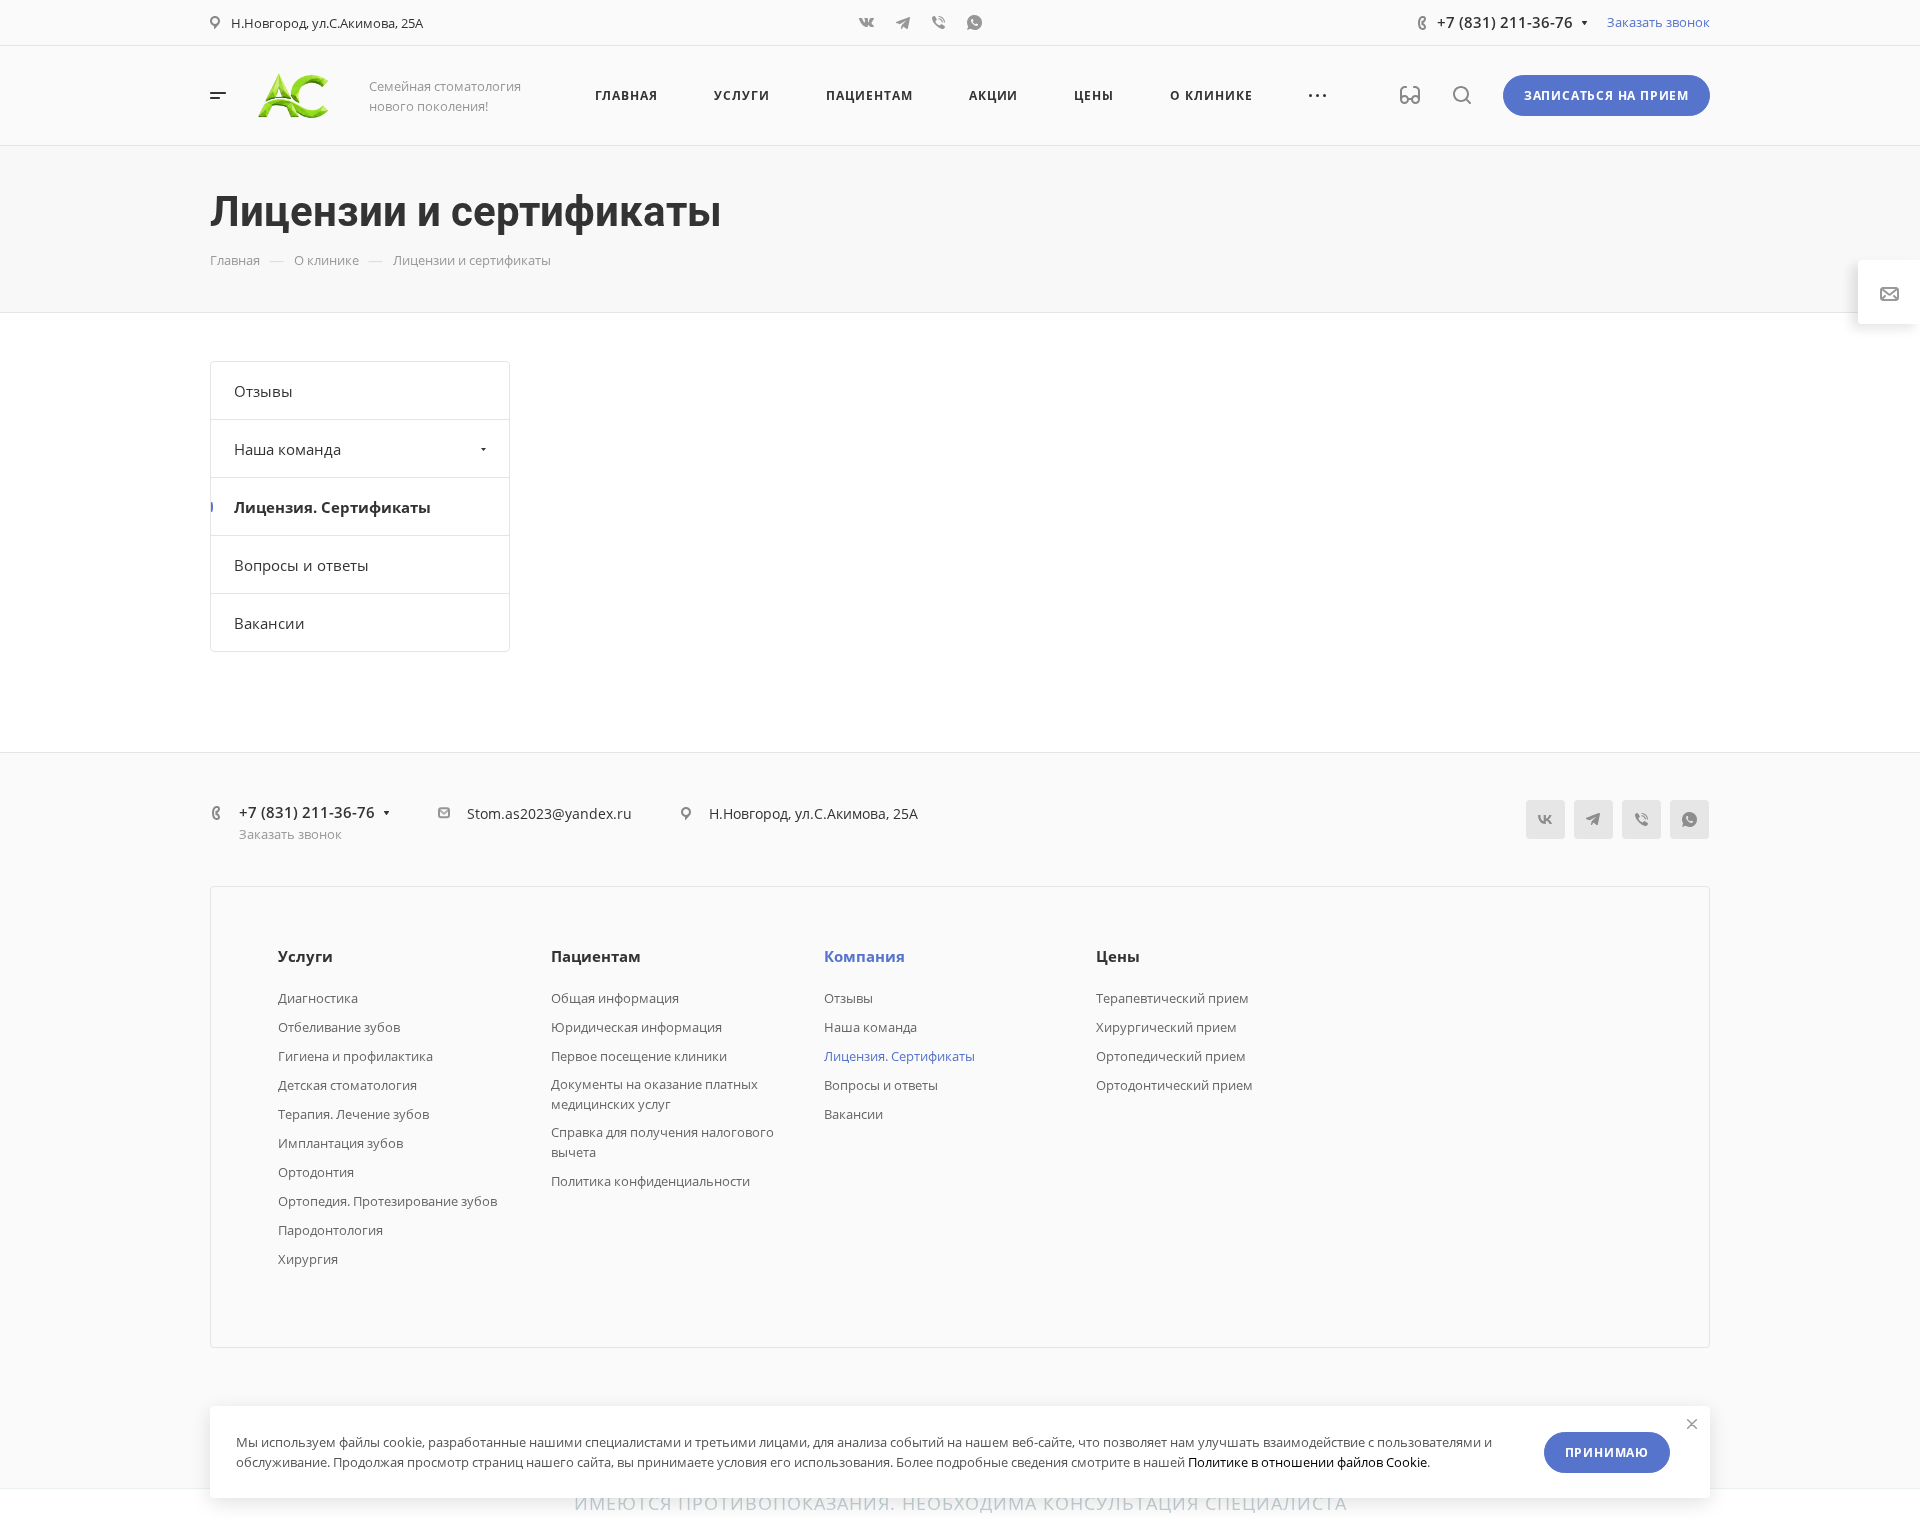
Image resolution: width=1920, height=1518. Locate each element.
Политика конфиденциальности (650, 1181)
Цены (1118, 956)
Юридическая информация (636, 1027)
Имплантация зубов (340, 1143)
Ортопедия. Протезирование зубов (387, 1201)
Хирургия (308, 1259)
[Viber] (939, 23)
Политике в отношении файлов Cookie (1307, 1462)
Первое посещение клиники (639, 1056)
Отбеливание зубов (339, 1027)
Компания (864, 956)
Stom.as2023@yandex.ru (549, 813)
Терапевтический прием (1172, 998)
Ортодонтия (316, 1172)
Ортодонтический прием (1174, 1085)
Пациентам (596, 956)
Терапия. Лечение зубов (353, 1114)
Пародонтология (330, 1230)
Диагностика (318, 998)
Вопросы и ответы (301, 565)
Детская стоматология (347, 1085)
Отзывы (263, 391)
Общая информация (615, 998)
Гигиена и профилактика (355, 1056)
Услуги (305, 956)
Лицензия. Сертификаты (332, 507)
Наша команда (287, 449)
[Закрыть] (1692, 1424)
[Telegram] (903, 23)
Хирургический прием (1166, 1027)
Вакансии (269, 623)
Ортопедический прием (1171, 1056)
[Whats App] (975, 23)
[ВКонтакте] (867, 23)
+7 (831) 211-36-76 (1505, 22)
